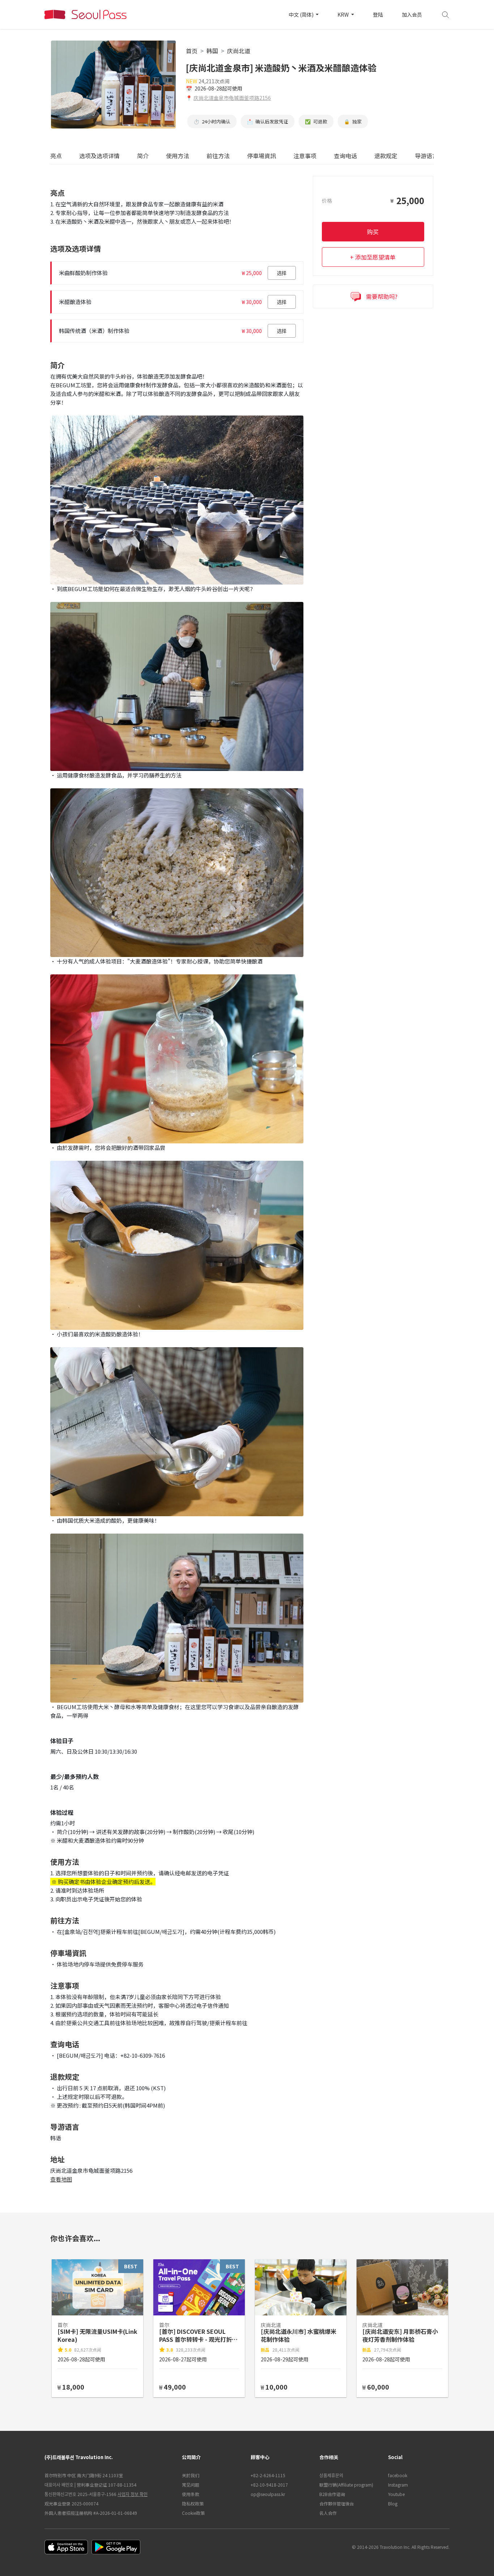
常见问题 (191, 2485)
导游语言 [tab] (426, 156)
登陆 (378, 14)
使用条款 (191, 2494)
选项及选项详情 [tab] (99, 156)
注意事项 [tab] (305, 156)
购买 (373, 232)
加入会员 (412, 14)
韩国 (212, 51)
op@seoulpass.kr (268, 2494)
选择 (282, 273)
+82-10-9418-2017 (269, 2485)
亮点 (56, 156)
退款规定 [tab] (386, 156)
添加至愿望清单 (375, 257)
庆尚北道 (239, 51)
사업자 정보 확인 (133, 2494)
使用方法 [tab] (178, 156)
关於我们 (191, 2475)
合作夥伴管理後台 (337, 2503)
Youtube (396, 2494)
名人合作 (328, 2513)
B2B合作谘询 (332, 2494)
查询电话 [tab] (345, 156)
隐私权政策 (193, 2503)
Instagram (398, 2485)
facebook (398, 2475)
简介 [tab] (143, 156)
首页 (192, 51)
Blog (393, 2503)
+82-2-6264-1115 (268, 2475)
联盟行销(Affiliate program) (346, 2485)
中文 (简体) (302, 14)
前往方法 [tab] (218, 156)
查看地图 (61, 2179)
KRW (344, 14)
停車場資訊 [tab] (261, 156)
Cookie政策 (193, 2513)
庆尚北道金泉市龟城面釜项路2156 (232, 98)
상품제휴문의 (331, 2475)
